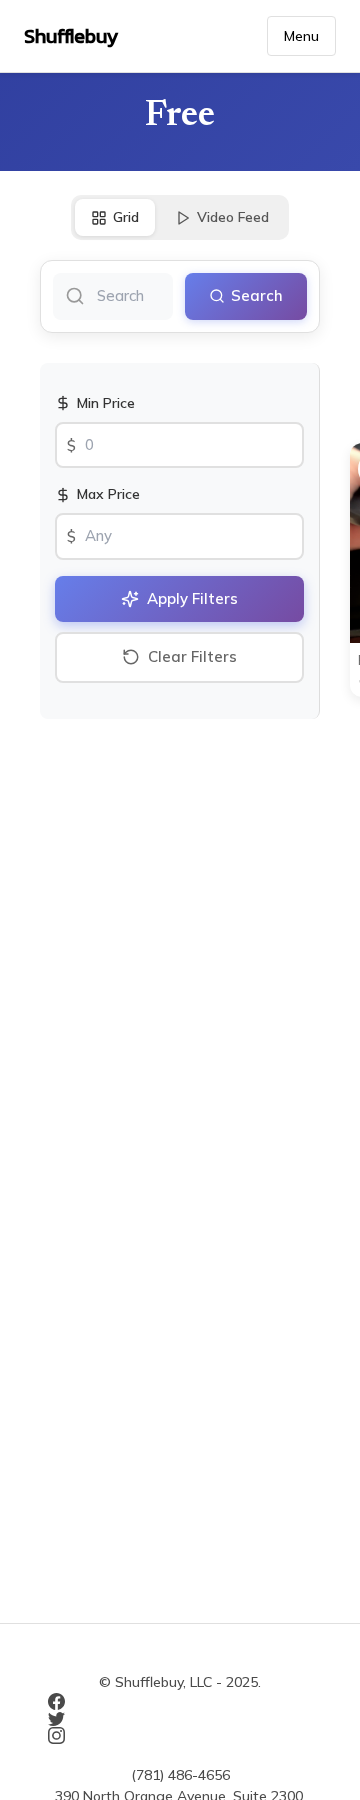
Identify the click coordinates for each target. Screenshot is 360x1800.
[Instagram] (180, 1735)
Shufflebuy (71, 36)
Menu (301, 36)
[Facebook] (180, 1701)
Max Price (108, 494)
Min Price (106, 403)
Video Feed (233, 217)
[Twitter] (180, 1718)
